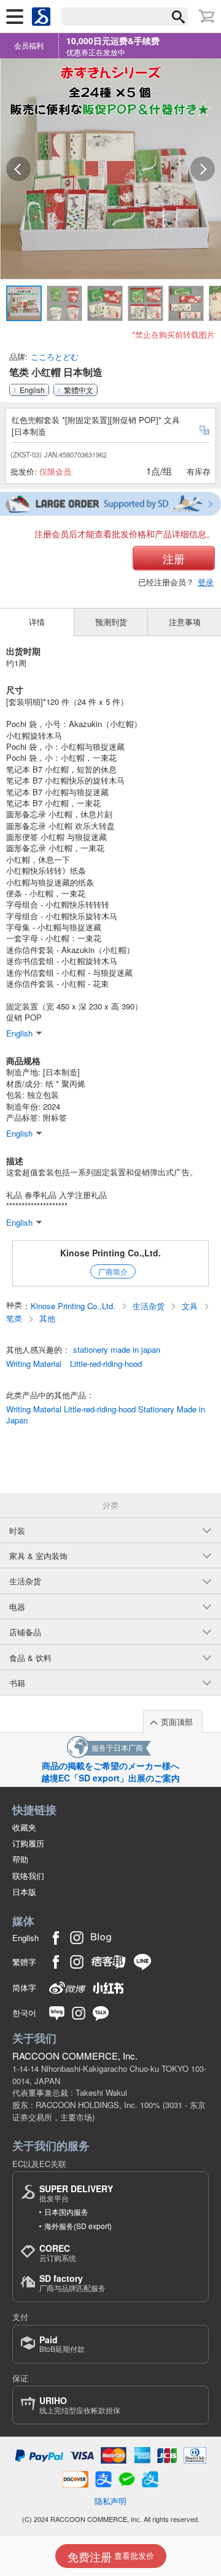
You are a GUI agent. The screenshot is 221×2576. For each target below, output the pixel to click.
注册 (174, 558)
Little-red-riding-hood (106, 1364)
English (32, 390)
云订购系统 (58, 2253)
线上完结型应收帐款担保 (80, 2405)
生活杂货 (150, 1306)
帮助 (20, 1859)
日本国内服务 (66, 2212)
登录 (206, 582)
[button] (18, 169)
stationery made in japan (117, 1350)
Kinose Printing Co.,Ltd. (110, 1253)
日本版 (24, 1892)
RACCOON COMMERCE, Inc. (75, 2056)
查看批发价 (111, 2556)
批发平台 (76, 2193)
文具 (191, 1306)
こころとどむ (55, 356)
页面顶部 (177, 1722)
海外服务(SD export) (78, 2226)
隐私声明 (110, 2501)
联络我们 (28, 1876)
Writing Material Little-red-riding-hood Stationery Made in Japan (106, 1415)
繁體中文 (79, 390)
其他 (47, 1318)
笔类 (15, 1318)
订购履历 (28, 1843)
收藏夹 (24, 1827)
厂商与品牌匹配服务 (72, 2283)
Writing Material (34, 1364)
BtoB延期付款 (62, 2344)
